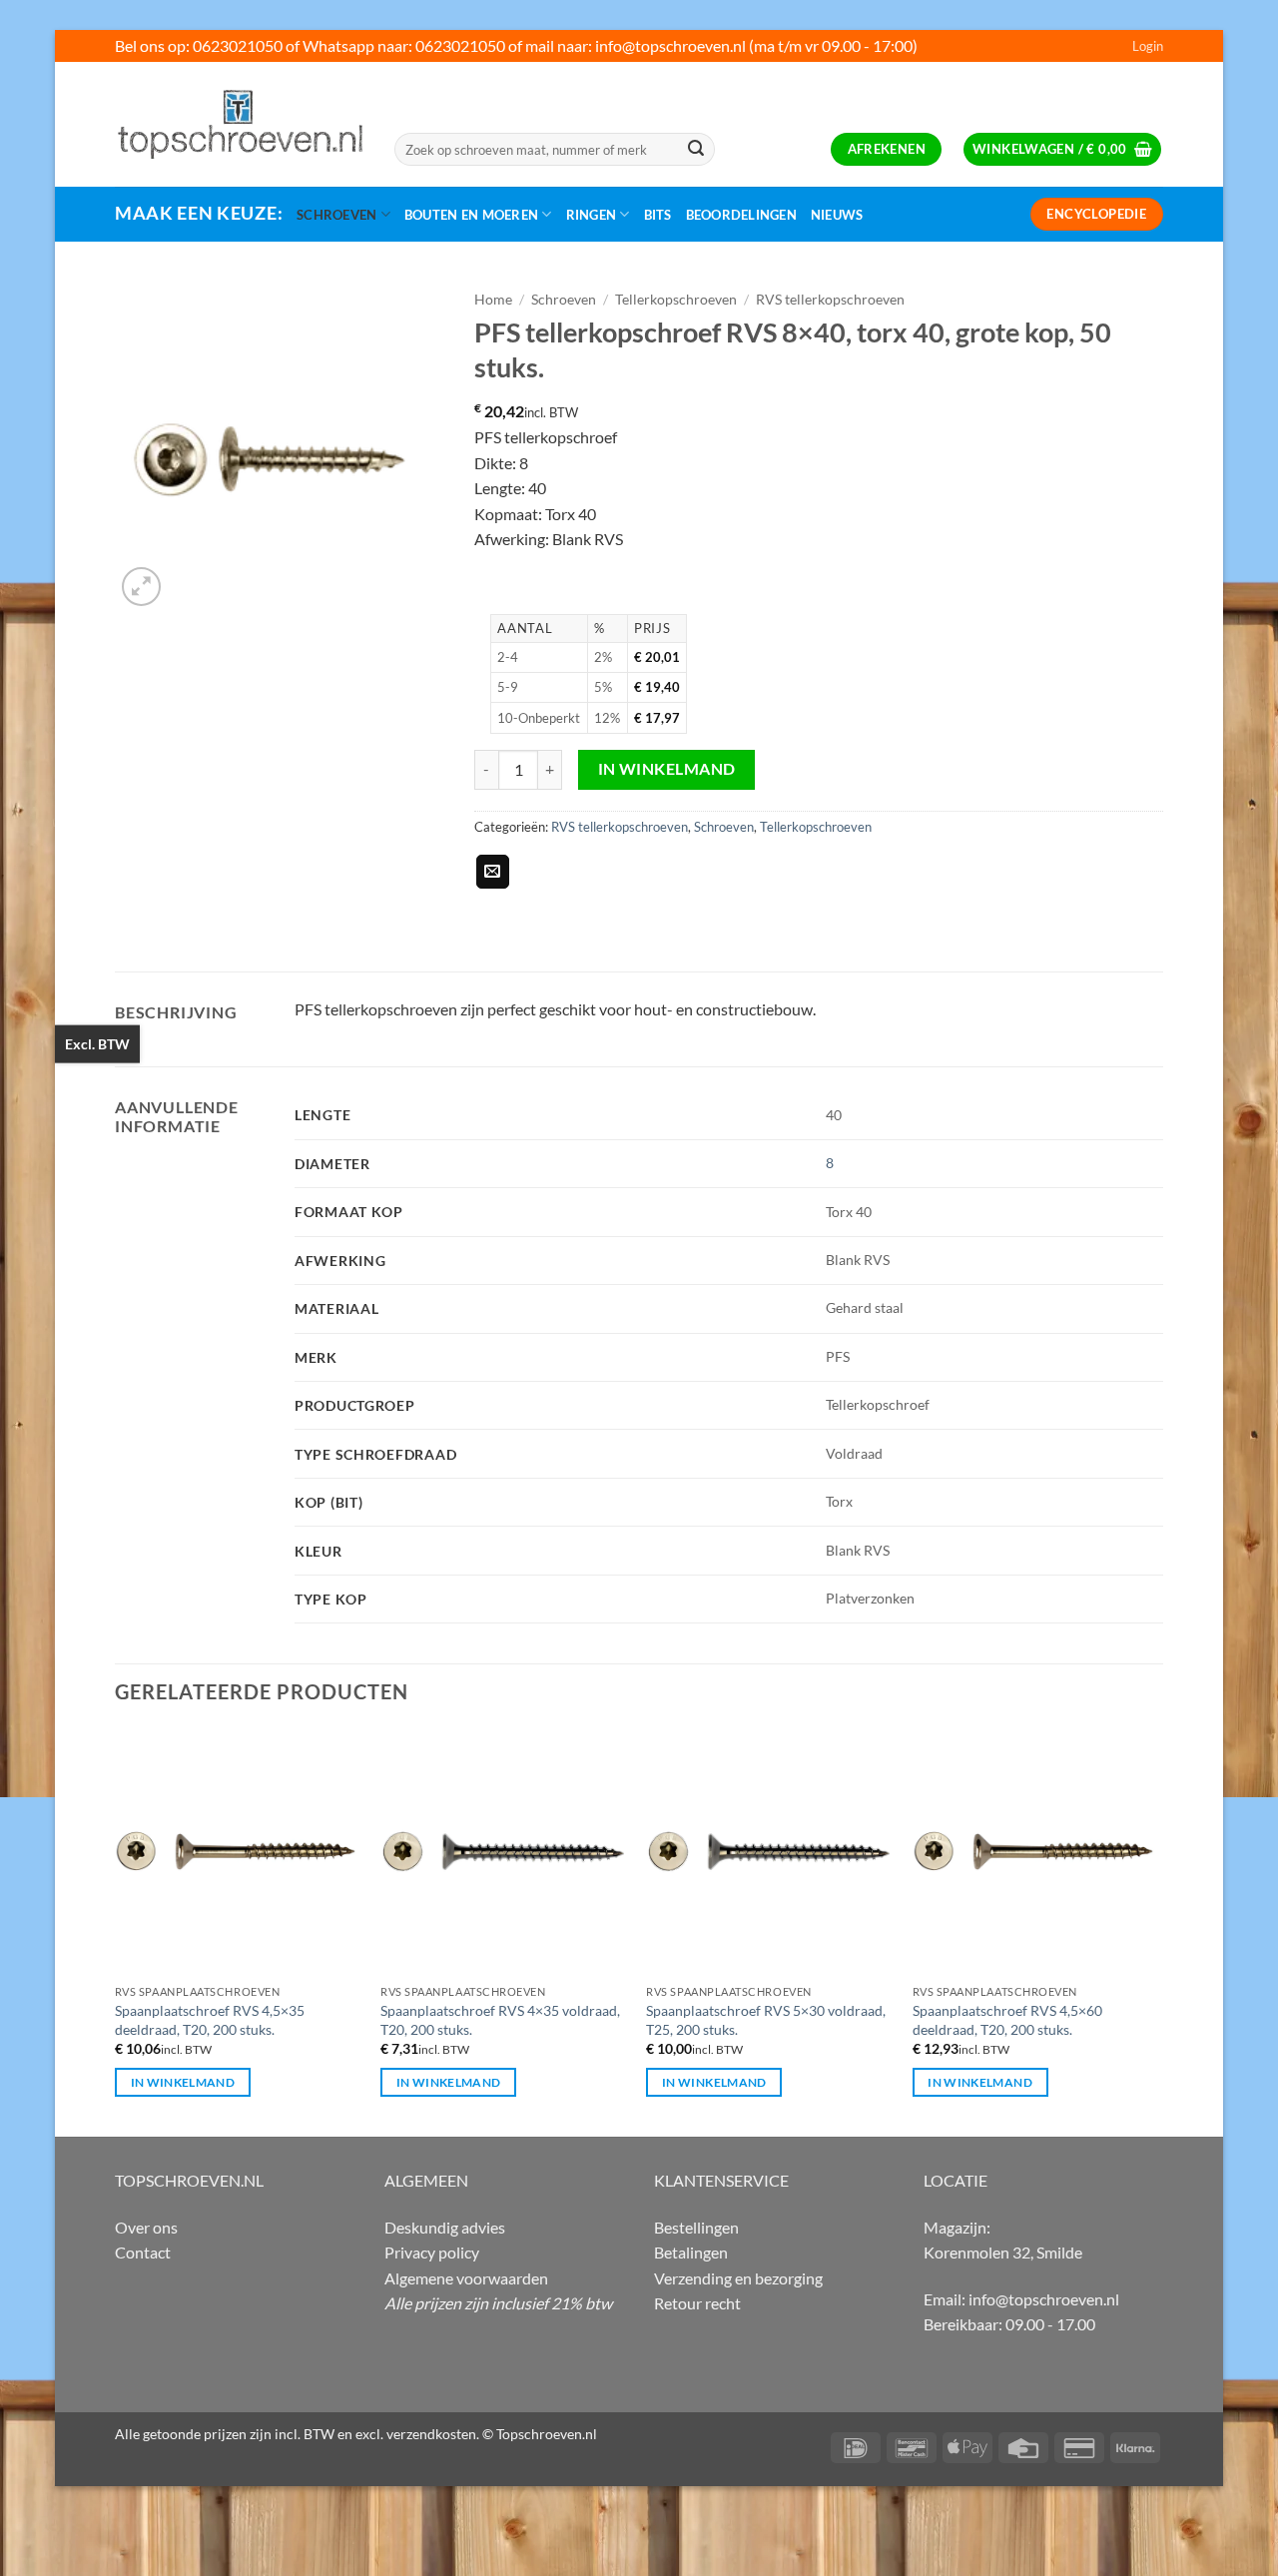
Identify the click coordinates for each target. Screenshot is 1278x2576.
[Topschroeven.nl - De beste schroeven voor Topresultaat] (240, 124)
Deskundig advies (445, 2227)
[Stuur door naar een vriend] (493, 872)
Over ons (146, 2227)
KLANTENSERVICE (721, 2180)
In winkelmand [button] (183, 2082)
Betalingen (691, 2252)
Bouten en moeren (471, 215)
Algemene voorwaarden (466, 2278)
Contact (143, 2252)
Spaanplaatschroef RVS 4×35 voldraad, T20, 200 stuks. (500, 2020)
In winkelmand (667, 769)
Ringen (592, 215)
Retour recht (697, 2303)
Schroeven (336, 215)
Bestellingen (696, 2227)
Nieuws (837, 215)
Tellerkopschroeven (676, 300)
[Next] (1157, 1931)
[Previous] (116, 1931)
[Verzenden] (696, 150)
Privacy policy (432, 2252)
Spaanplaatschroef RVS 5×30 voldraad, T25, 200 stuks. (766, 2020)
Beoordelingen (741, 215)
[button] (1148, 46)
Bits (658, 215)
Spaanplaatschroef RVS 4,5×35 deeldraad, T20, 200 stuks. (210, 2020)
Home (493, 300)
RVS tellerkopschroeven (830, 300)
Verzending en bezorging (738, 2278)
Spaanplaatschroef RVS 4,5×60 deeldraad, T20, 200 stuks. (1007, 2020)
